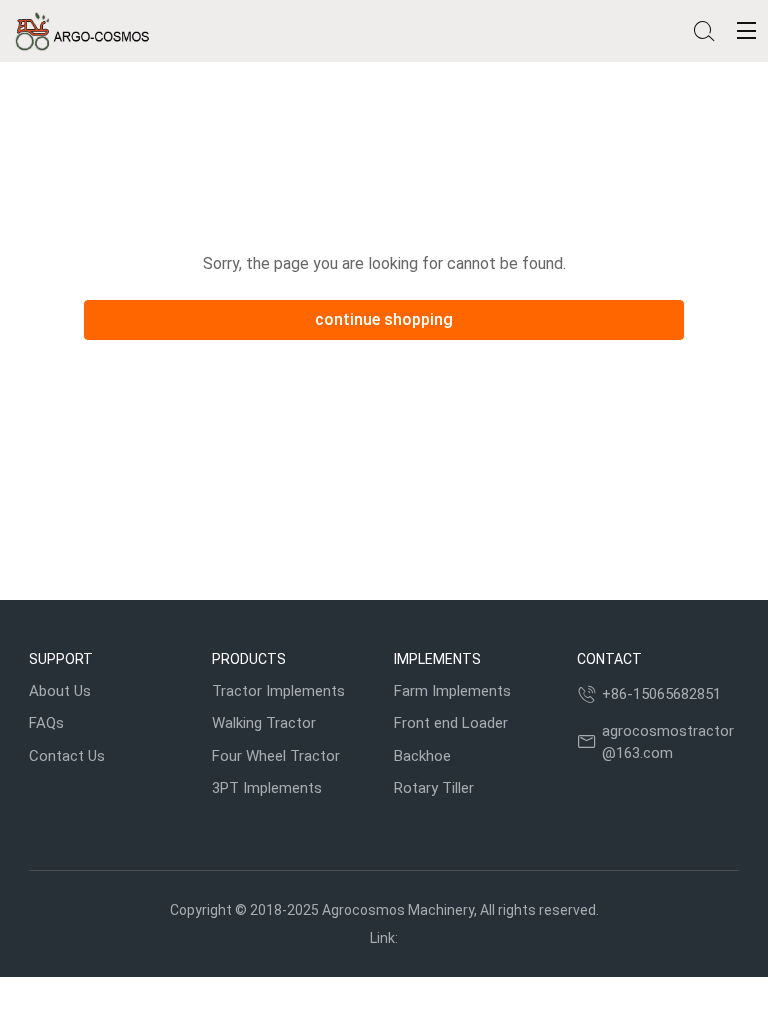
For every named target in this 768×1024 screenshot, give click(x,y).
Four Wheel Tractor (276, 756)
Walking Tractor (264, 723)
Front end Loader (451, 723)
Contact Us (67, 756)
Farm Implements (452, 691)
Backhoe (422, 756)
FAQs (46, 723)
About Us (60, 691)
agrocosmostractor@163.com (668, 742)
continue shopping (384, 319)
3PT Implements (267, 788)
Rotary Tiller (434, 788)
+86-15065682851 (661, 694)
